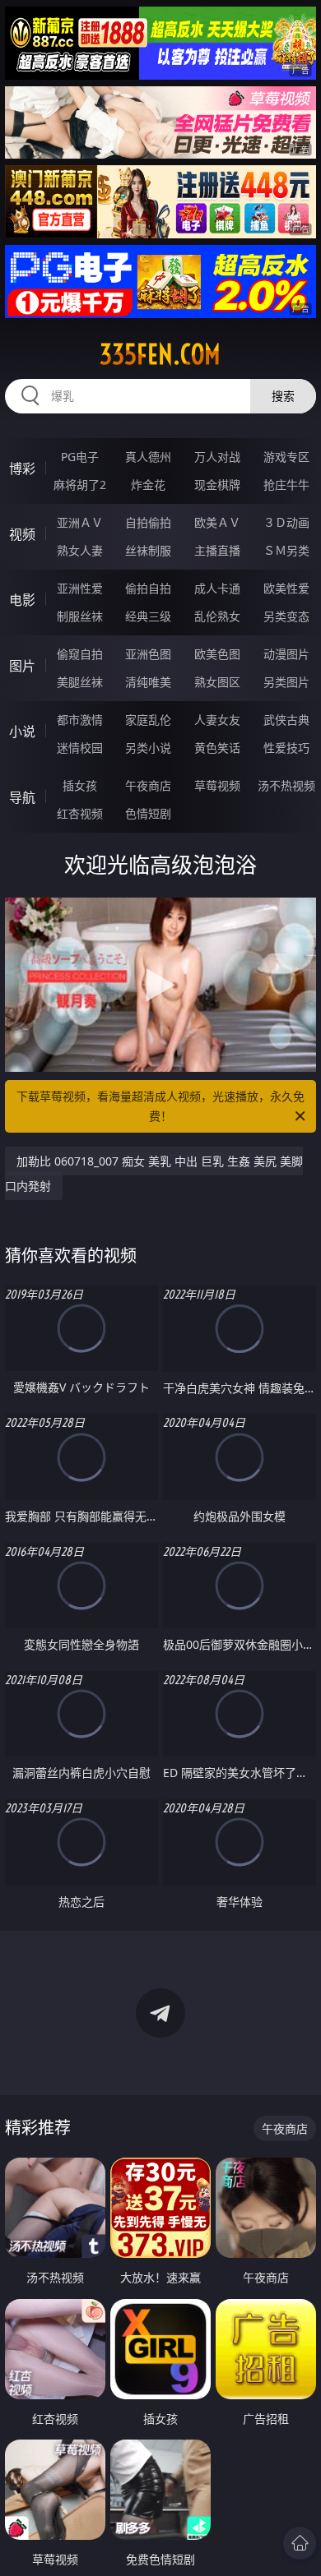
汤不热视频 (286, 785)
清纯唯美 (148, 682)
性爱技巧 (286, 748)
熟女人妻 (80, 550)
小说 (22, 732)
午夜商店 (148, 785)
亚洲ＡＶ (80, 522)
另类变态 (286, 616)
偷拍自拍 (148, 588)
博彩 (22, 469)
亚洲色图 (148, 654)
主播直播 (217, 550)
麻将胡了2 (80, 485)
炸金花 (148, 485)
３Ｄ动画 (286, 522)
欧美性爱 (286, 588)
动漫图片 (286, 654)
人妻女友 (217, 720)
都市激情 (80, 720)
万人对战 (217, 457)
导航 (22, 797)
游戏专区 (286, 457)
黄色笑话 (217, 748)
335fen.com (160, 354)
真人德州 (148, 457)
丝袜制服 (148, 550)
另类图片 (286, 682)
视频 (22, 534)
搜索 (283, 396)
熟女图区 (217, 682)
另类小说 (148, 748)
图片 (22, 666)
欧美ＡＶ (217, 522)
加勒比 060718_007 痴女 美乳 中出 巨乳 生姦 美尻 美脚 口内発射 (154, 1173)
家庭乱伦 (148, 720)
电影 (22, 600)
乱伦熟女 (217, 616)
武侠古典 (286, 720)
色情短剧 (148, 813)
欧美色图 (217, 654)
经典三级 (148, 616)
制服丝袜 (80, 616)
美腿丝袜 (80, 682)
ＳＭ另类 (286, 550)
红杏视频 (80, 813)
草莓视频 (217, 785)
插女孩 (80, 785)
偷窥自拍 (80, 654)
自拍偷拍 (148, 522)
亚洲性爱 (80, 588)
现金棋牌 (217, 485)
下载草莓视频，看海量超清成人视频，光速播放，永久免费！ (160, 1106)
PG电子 (80, 457)
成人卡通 (217, 588)
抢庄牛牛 (286, 485)
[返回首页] (300, 2543)
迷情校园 (80, 748)
